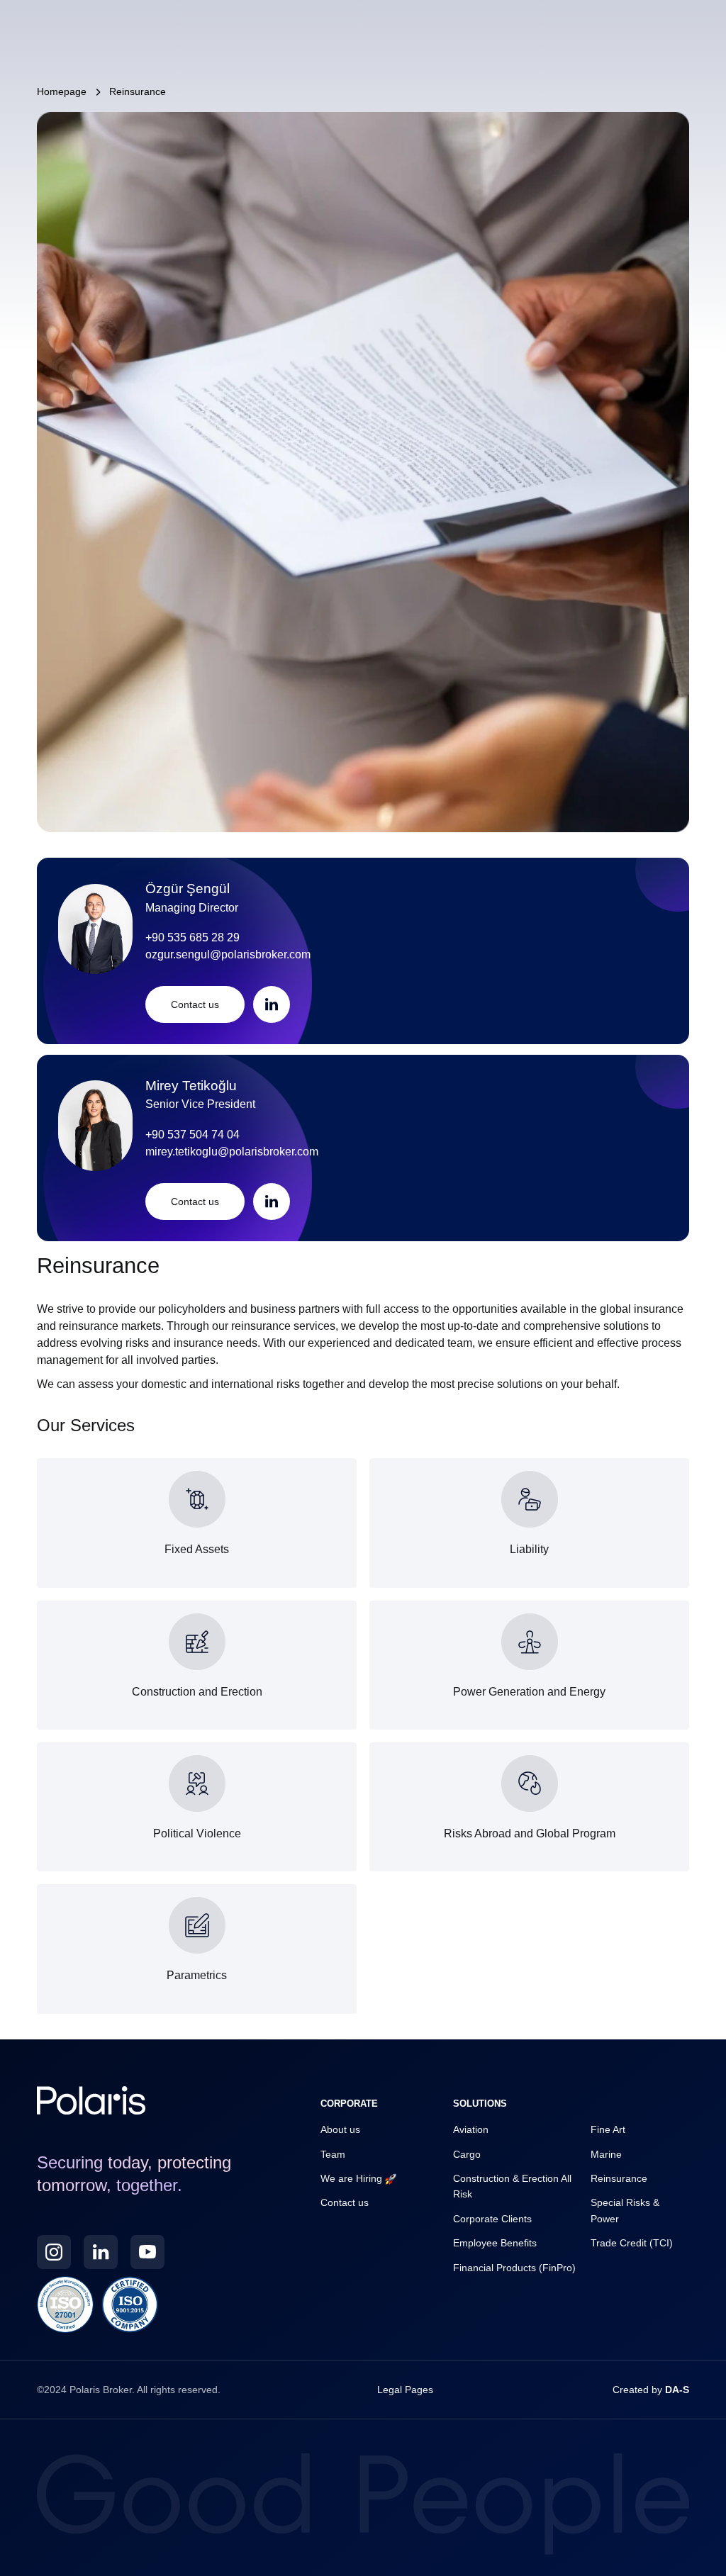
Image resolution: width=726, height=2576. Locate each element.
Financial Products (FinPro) (514, 2268)
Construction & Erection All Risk (512, 2186)
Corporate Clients (492, 2219)
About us (340, 2129)
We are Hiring (353, 2178)
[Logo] (91, 2100)
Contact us (345, 2202)
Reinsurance (619, 2178)
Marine (606, 2154)
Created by (651, 2390)
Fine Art (608, 2129)
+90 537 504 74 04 (192, 1134)
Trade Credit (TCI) (632, 2243)
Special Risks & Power (625, 2210)
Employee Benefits (495, 2243)
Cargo (467, 2154)
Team (333, 2154)
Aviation (471, 2129)
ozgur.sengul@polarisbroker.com (228, 954)
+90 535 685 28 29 (192, 937)
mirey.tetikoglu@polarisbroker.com (232, 1151)
